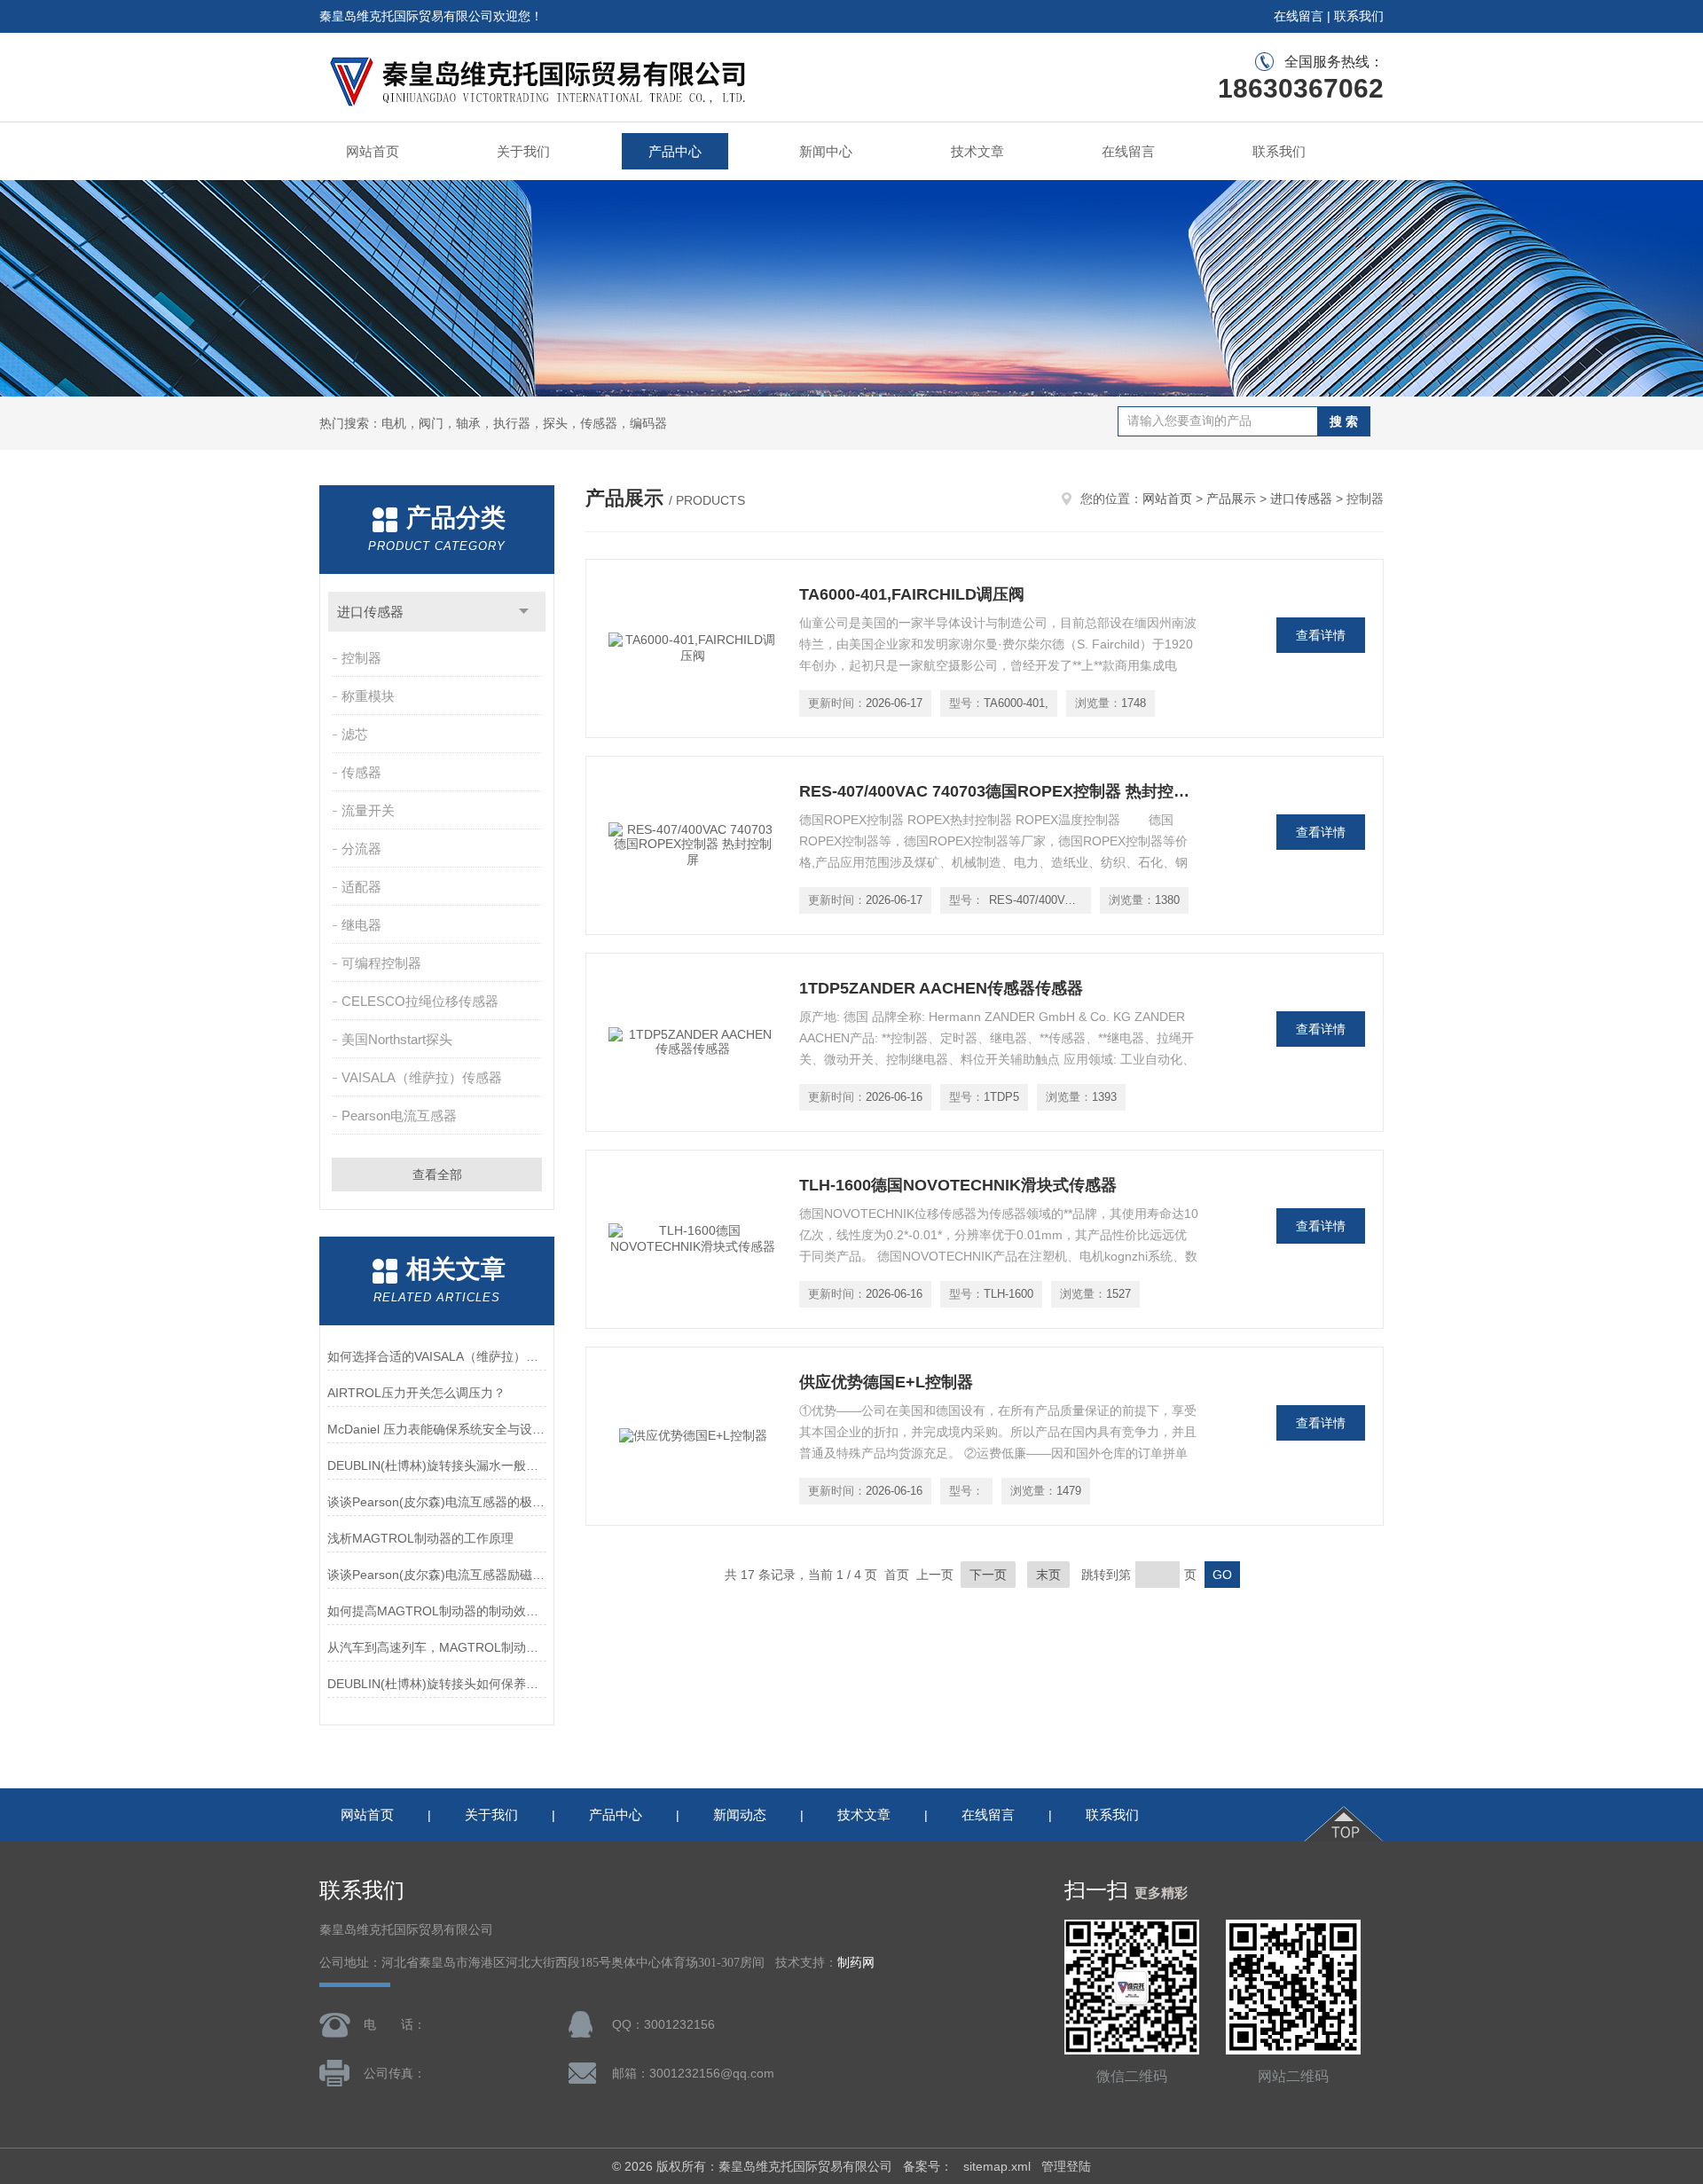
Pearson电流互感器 (399, 1116)
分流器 (361, 848)
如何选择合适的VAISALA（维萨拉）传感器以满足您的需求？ (437, 1356)
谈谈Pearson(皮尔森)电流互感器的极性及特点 (437, 1502)
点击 (524, 612)
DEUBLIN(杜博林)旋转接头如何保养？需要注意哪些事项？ (437, 1684)
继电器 (361, 925)
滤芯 (355, 734)
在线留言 (1299, 16)
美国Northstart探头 (397, 1039)
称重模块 (368, 696)
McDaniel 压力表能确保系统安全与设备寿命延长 (437, 1429)
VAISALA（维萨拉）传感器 (422, 1077)
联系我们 (1359, 16)
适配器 (361, 887)
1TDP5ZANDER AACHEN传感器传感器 (941, 988)
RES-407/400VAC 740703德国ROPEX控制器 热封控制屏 (999, 791)
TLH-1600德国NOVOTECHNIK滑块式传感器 (958, 1185)
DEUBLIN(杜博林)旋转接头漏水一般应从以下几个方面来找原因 (437, 1465)
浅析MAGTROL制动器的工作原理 (420, 1538)
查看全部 (437, 1174)
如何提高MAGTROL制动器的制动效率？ (437, 1611)
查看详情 (1321, 635)
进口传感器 (370, 612)
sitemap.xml (997, 2166)
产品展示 (1231, 499)
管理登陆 (1066, 2166)
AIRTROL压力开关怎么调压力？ (416, 1393)
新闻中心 (826, 151)
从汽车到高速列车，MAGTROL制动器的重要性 (437, 1647)
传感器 (361, 772)
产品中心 (675, 151)
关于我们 (523, 151)
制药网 (856, 1963)
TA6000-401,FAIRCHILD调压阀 (912, 594)
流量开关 (368, 810)
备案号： (928, 2166)
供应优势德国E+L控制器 (886, 1382)
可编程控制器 (381, 963)
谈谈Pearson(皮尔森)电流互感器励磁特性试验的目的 (437, 1575)
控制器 (361, 658)
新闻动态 (740, 1815)
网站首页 (373, 151)
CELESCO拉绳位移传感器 (420, 1001)
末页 (1048, 1575)
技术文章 (977, 151)
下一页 (988, 1575)
